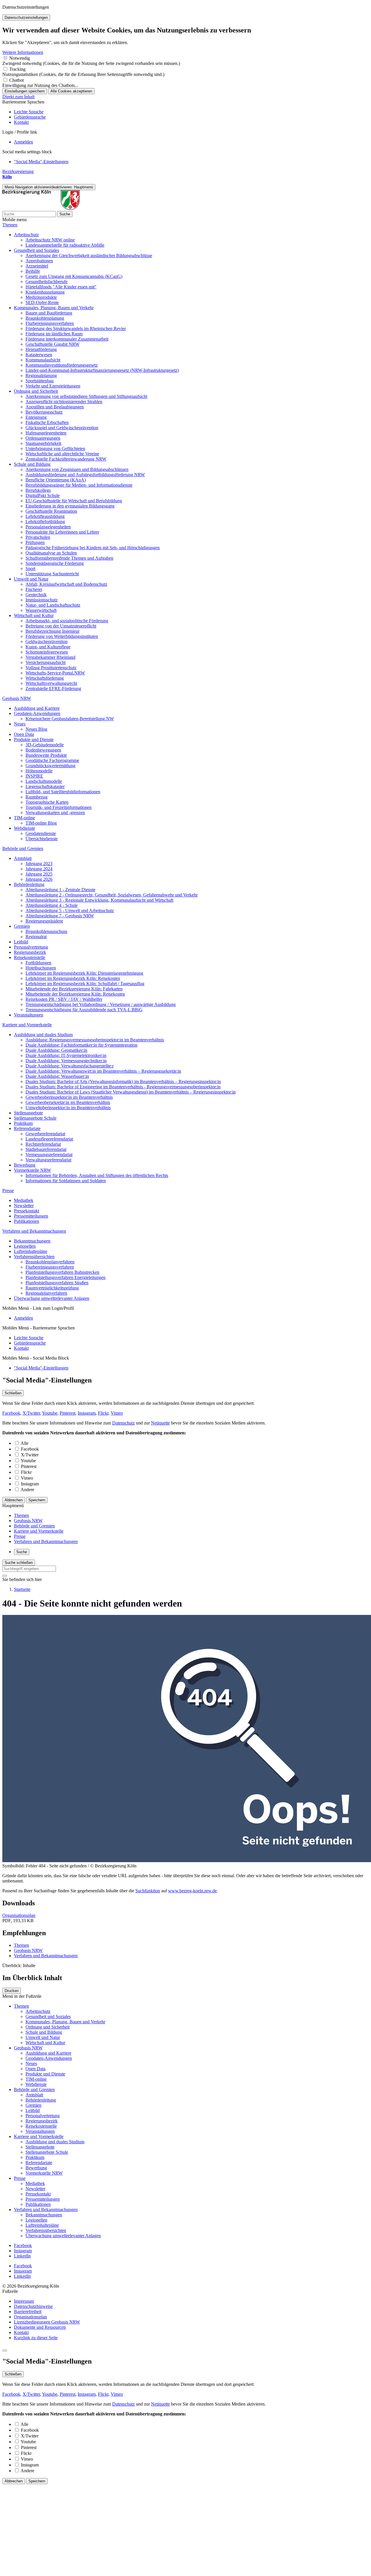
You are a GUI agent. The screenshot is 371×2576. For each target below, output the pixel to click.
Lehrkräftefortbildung (45, 522)
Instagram (87, 1413)
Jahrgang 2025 (39, 874)
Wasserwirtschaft (41, 610)
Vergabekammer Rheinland (50, 657)
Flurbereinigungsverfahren (50, 323)
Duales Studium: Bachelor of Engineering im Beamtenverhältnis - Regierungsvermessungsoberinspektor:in (123, 1087)
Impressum (24, 2301)
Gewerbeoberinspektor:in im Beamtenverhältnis (69, 1097)
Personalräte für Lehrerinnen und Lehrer (62, 532)
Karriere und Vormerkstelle (27, 1025)
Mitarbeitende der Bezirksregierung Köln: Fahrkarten (74, 989)
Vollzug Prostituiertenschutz (51, 668)
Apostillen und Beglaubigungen (55, 407)
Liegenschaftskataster (45, 786)
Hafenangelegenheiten (46, 433)
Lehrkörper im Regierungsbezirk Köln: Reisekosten (73, 978)
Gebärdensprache (30, 117)
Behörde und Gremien (23, 848)
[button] (41, 162)
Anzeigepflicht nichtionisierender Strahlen (64, 402)
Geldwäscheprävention (47, 642)
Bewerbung (25, 1165)
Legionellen (25, 1246)
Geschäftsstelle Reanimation (51, 511)
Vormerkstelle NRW (32, 1170)
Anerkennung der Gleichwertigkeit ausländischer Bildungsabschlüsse (89, 255)
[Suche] (5, 1576)
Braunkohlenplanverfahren (50, 1262)
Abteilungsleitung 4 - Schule (52, 905)
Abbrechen (14, 1500)
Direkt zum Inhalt (18, 97)
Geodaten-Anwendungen (37, 713)
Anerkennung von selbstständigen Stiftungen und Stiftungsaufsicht (86, 396)
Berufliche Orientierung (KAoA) (56, 480)
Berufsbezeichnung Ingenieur (52, 631)
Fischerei (34, 589)
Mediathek (24, 1200)
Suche (65, 214)
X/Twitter (31, 1413)
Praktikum (23, 1123)
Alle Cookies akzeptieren (71, 91)
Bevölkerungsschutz (44, 412)
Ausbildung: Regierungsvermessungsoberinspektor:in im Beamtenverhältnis (95, 1040)
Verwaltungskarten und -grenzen (55, 813)
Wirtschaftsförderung (45, 678)
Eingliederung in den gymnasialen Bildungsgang (70, 506)
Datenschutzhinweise (33, 2306)
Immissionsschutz (42, 600)
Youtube (50, 1413)
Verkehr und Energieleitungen (53, 386)
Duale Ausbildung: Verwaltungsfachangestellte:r (70, 1066)
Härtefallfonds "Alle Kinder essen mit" (61, 287)
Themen (10, 225)
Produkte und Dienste (34, 739)
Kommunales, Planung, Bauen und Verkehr (54, 308)
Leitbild (21, 942)
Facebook (11, 1413)
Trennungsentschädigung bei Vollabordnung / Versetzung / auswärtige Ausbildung (101, 1004)
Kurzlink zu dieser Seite (36, 2338)
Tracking (17, 69)
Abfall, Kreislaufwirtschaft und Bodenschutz (66, 584)
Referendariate (27, 1128)
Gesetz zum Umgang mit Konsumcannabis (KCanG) (74, 276)
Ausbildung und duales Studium (43, 1035)
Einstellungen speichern (25, 91)
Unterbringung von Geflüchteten (55, 449)
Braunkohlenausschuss (46, 931)
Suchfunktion (148, 1891)
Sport (30, 568)
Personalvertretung (31, 947)
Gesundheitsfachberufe (47, 282)
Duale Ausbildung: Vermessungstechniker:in (66, 1061)
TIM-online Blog (41, 823)
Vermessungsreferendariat (49, 1155)
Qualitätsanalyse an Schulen (51, 553)
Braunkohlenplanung (45, 318)
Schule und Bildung (32, 464)
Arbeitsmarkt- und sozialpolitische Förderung (67, 621)
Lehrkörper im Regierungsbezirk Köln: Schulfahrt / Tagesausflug (85, 984)
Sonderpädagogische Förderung (55, 563)
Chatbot (17, 80)
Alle (24, 1443)
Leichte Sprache (29, 112)
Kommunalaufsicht (43, 360)
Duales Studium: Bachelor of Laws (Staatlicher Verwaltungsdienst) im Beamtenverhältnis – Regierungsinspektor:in (131, 1092)
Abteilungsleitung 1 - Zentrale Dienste (60, 890)
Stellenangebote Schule (35, 1118)
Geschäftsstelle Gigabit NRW (52, 344)
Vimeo (117, 1413)
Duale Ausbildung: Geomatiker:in (56, 1050)
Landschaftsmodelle (44, 781)
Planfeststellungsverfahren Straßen (57, 1283)
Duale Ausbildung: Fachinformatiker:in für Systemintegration (81, 1045)
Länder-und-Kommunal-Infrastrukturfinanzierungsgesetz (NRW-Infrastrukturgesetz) (102, 370)
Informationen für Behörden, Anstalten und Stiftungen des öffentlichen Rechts (97, 1175)
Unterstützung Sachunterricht (52, 574)
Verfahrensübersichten (34, 1257)
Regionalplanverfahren (46, 1293)
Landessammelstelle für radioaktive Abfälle (65, 245)
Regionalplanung (41, 375)
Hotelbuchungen (41, 968)
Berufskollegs (38, 490)
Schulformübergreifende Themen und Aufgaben (69, 558)
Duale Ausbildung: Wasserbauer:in (57, 1076)
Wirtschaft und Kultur (34, 615)
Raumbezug (37, 797)
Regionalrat (36, 937)
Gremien (22, 926)
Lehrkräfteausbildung (45, 516)
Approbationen (39, 261)
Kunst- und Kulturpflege (48, 647)
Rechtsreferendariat (43, 1144)
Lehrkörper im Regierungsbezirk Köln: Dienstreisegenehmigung (84, 973)
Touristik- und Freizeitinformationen (59, 807)
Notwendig (20, 58)
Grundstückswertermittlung (50, 766)
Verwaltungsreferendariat (48, 1160)
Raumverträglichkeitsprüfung (52, 1288)
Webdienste (24, 828)
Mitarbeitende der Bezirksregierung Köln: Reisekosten (75, 994)
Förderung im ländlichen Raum (54, 334)
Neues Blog (36, 729)
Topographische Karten (47, 802)
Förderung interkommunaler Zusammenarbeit (67, 339)
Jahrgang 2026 (39, 879)
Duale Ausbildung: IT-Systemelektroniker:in (66, 1055)
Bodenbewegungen (43, 750)
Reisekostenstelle (30, 957)
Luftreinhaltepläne (31, 1251)
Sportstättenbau (40, 381)
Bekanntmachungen (32, 1241)
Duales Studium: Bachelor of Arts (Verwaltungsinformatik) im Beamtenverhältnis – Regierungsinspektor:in (123, 1081)
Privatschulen (38, 537)
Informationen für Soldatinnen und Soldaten (66, 1181)
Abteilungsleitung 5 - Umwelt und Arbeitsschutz (70, 910)
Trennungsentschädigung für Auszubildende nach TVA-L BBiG (84, 1010)
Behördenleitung (29, 884)
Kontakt (21, 122)
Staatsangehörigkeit (43, 443)
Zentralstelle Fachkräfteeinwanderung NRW (66, 459)
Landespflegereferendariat (49, 1139)
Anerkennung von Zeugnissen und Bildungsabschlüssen (77, 469)
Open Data (24, 734)
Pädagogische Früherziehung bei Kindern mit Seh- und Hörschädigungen (93, 548)
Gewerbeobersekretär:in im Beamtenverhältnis (68, 1102)
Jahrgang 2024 (39, 869)
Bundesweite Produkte (46, 755)
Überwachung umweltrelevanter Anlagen (52, 1298)
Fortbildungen (38, 963)
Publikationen (27, 1221)
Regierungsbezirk (30, 952)
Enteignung (36, 417)
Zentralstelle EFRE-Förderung (53, 688)
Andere (27, 1490)
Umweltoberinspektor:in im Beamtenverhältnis (68, 1108)
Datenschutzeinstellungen (26, 18)
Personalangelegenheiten (48, 527)
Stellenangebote (28, 1113)
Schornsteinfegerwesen (47, 652)
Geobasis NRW (17, 698)
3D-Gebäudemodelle (45, 745)
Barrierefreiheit (28, 2312)
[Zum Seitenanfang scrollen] (5, 2351)
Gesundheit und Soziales (37, 250)
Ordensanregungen (43, 438)
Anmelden (23, 142)
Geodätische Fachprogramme (52, 760)
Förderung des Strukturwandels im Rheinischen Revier (76, 329)
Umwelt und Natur (31, 579)
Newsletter (24, 1206)
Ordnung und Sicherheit (36, 391)
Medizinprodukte (41, 297)
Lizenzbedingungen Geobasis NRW (47, 2322)
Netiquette (160, 1423)
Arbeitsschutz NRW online (50, 240)
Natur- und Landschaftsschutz (53, 605)
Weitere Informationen (23, 52)
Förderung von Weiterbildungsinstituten (62, 636)
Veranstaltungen (29, 1015)
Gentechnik (36, 595)
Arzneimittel (37, 266)
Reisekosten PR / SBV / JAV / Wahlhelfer (64, 999)
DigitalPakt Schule (43, 495)
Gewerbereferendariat (45, 1134)
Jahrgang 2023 (39, 864)
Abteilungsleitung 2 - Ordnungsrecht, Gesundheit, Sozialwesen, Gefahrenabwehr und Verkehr (112, 895)
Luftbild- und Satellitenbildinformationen (63, 792)
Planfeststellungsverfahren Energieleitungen (66, 1277)
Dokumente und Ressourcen (40, 2327)
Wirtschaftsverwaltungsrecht (51, 683)
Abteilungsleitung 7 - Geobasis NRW (60, 916)
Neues (20, 724)
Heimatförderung (41, 349)
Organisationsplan (19, 1915)
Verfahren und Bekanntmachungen (34, 1231)
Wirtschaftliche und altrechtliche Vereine (62, 454)
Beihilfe (33, 271)
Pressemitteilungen (31, 1216)
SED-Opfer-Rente (42, 302)
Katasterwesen (39, 355)
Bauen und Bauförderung (49, 313)
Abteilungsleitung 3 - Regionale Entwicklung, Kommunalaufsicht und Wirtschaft (99, 900)
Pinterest (68, 1413)
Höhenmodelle (39, 771)
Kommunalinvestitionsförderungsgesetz (62, 365)
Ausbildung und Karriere (37, 708)
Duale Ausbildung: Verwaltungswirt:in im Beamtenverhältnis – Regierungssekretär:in (103, 1071)
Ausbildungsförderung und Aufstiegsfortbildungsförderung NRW (85, 475)
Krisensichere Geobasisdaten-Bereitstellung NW (70, 719)
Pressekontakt (27, 1211)
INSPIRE (34, 776)
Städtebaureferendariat (46, 1149)
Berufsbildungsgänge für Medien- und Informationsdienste (79, 485)
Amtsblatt (23, 858)
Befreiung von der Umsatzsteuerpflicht (61, 626)
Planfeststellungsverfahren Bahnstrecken (62, 1272)
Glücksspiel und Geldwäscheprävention (62, 428)
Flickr (103, 1413)
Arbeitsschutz (26, 235)
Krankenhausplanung (45, 292)
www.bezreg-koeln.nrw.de (192, 1891)
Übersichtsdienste (42, 839)
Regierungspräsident (44, 921)
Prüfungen (35, 542)
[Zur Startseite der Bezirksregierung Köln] (41, 208)
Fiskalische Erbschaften (47, 422)
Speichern (37, 1500)
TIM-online (24, 818)
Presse (8, 1190)
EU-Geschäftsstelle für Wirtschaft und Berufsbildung (74, 501)
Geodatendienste (41, 833)
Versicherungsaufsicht (46, 662)
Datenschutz (123, 1423)
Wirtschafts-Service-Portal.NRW (55, 673)
